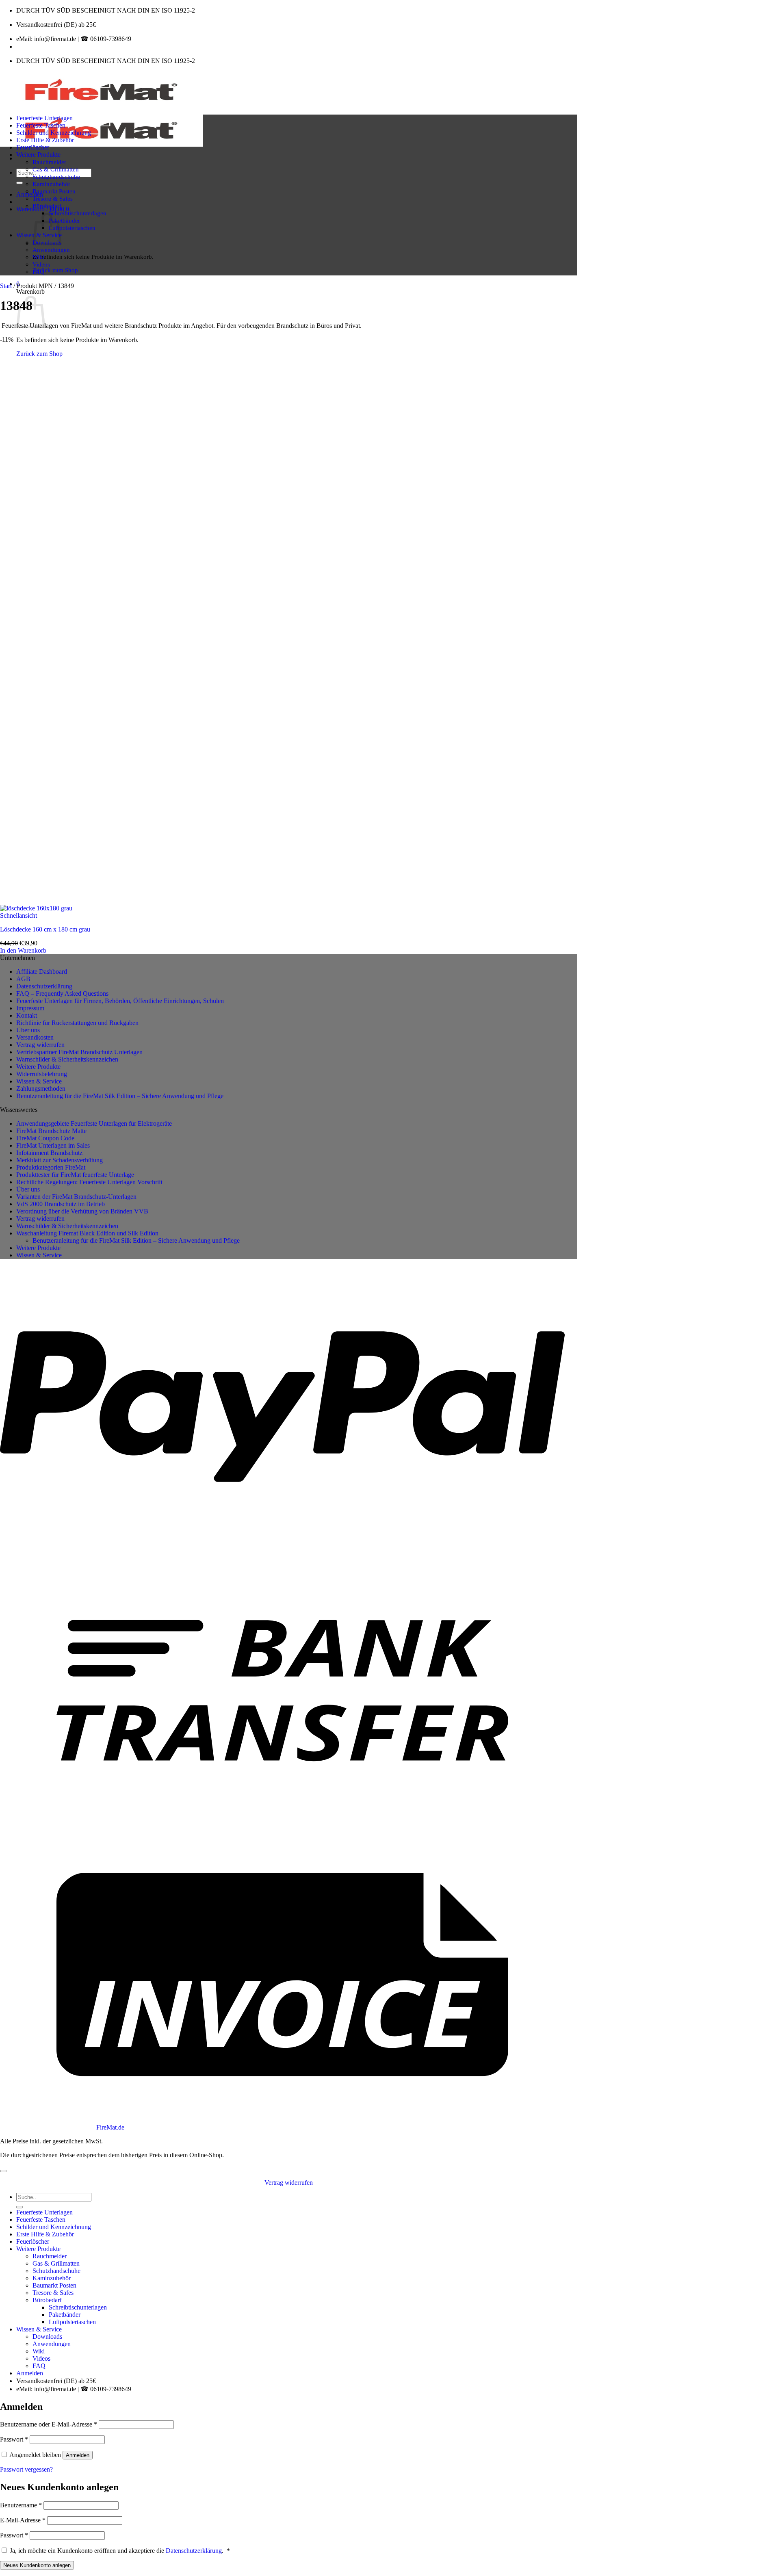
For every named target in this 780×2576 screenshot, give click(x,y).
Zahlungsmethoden (41, 1089)
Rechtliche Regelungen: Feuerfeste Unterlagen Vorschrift (89, 1182)
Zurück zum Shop (55, 270)
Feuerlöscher (33, 147)
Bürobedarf (47, 206)
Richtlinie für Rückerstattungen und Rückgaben (77, 1023)
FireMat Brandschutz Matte (51, 1131)
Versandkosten (35, 1037)
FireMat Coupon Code (45, 1138)
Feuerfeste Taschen (41, 125)
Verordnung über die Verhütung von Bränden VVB (82, 1211)
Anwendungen (51, 250)
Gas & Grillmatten (56, 169)
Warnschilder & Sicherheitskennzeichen (67, 1059)
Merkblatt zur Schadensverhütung (60, 1160)
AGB (23, 979)
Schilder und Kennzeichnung (54, 133)
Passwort (14, 2439)
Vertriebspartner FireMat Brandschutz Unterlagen (79, 1052)
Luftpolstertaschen (72, 228)
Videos (41, 264)
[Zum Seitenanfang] (3, 2171)
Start (6, 286)
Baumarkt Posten (54, 191)
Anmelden (78, 2455)
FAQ (38, 272)
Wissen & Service (39, 1081)
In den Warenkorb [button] (23, 950)
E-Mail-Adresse (23, 2520)
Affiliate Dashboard (42, 972)
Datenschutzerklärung (44, 986)
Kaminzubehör (51, 184)
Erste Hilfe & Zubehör (45, 140)
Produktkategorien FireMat (51, 1167)
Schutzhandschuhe (56, 177)
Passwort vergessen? (26, 2469)
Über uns (28, 1030)
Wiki (38, 257)
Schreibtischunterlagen (78, 213)
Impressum (30, 1008)
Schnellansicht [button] (18, 915)
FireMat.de (110, 2127)
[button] (30, 194)
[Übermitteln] (19, 183)
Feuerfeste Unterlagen (44, 118)
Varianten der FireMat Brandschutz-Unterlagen (76, 1197)
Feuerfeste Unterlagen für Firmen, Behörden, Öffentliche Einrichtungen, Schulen (120, 1001)
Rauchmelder (49, 162)
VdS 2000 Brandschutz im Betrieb (61, 1204)
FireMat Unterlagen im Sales (53, 1145)
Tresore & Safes (53, 198)
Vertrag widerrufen (40, 1045)
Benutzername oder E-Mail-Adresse (49, 2424)
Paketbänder (64, 220)
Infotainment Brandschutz (49, 1153)
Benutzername (21, 2505)
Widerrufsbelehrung (42, 1074)
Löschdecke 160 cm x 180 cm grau (45, 929)
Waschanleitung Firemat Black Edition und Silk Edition (87, 1233)
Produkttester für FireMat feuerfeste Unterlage (75, 1175)
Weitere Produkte (38, 155)
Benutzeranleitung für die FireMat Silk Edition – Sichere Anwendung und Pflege (120, 1096)
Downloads (47, 2337)
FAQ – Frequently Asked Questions (62, 993)
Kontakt (27, 1015)
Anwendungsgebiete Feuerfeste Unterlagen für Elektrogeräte (94, 1123)
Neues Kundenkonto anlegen (37, 2565)
